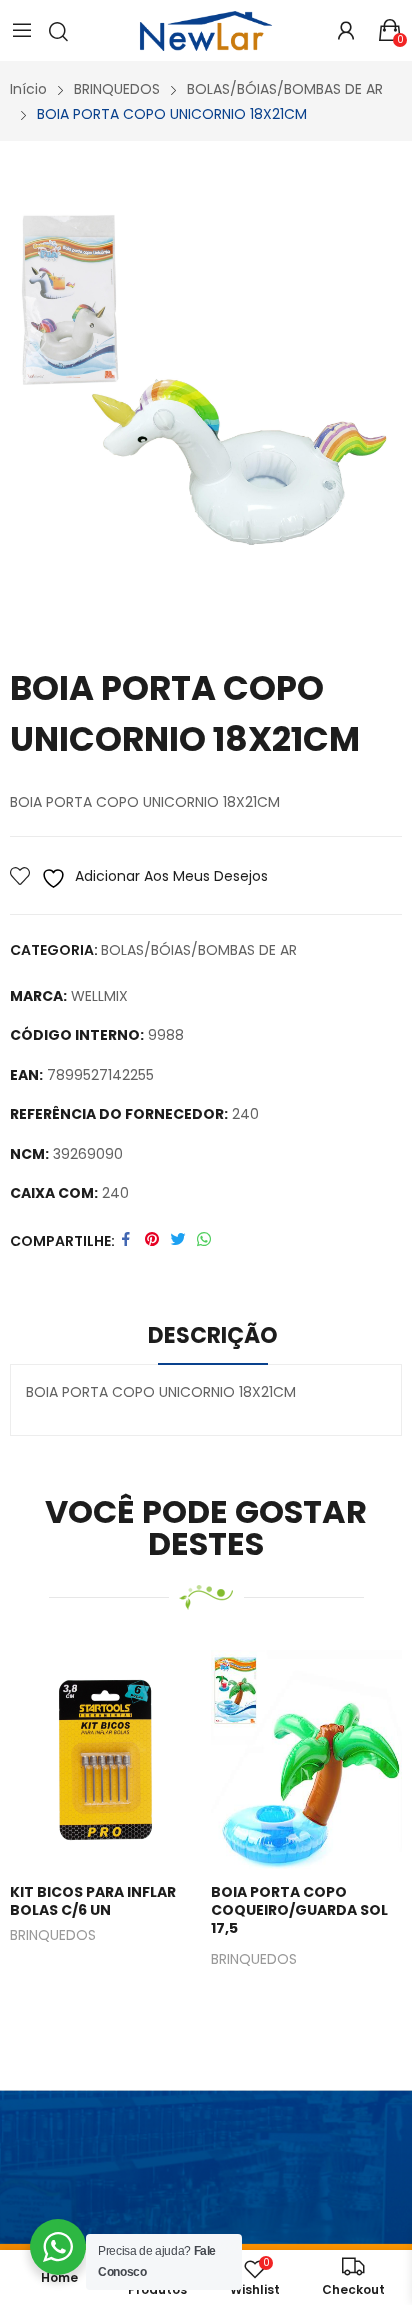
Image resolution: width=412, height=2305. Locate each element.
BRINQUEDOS (53, 1936)
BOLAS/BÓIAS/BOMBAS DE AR (199, 950)
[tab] (213, 1339)
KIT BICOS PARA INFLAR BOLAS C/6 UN (93, 1901)
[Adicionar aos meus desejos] (101, 1760)
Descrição (213, 1335)
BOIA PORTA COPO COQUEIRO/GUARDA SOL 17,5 (299, 1910)
